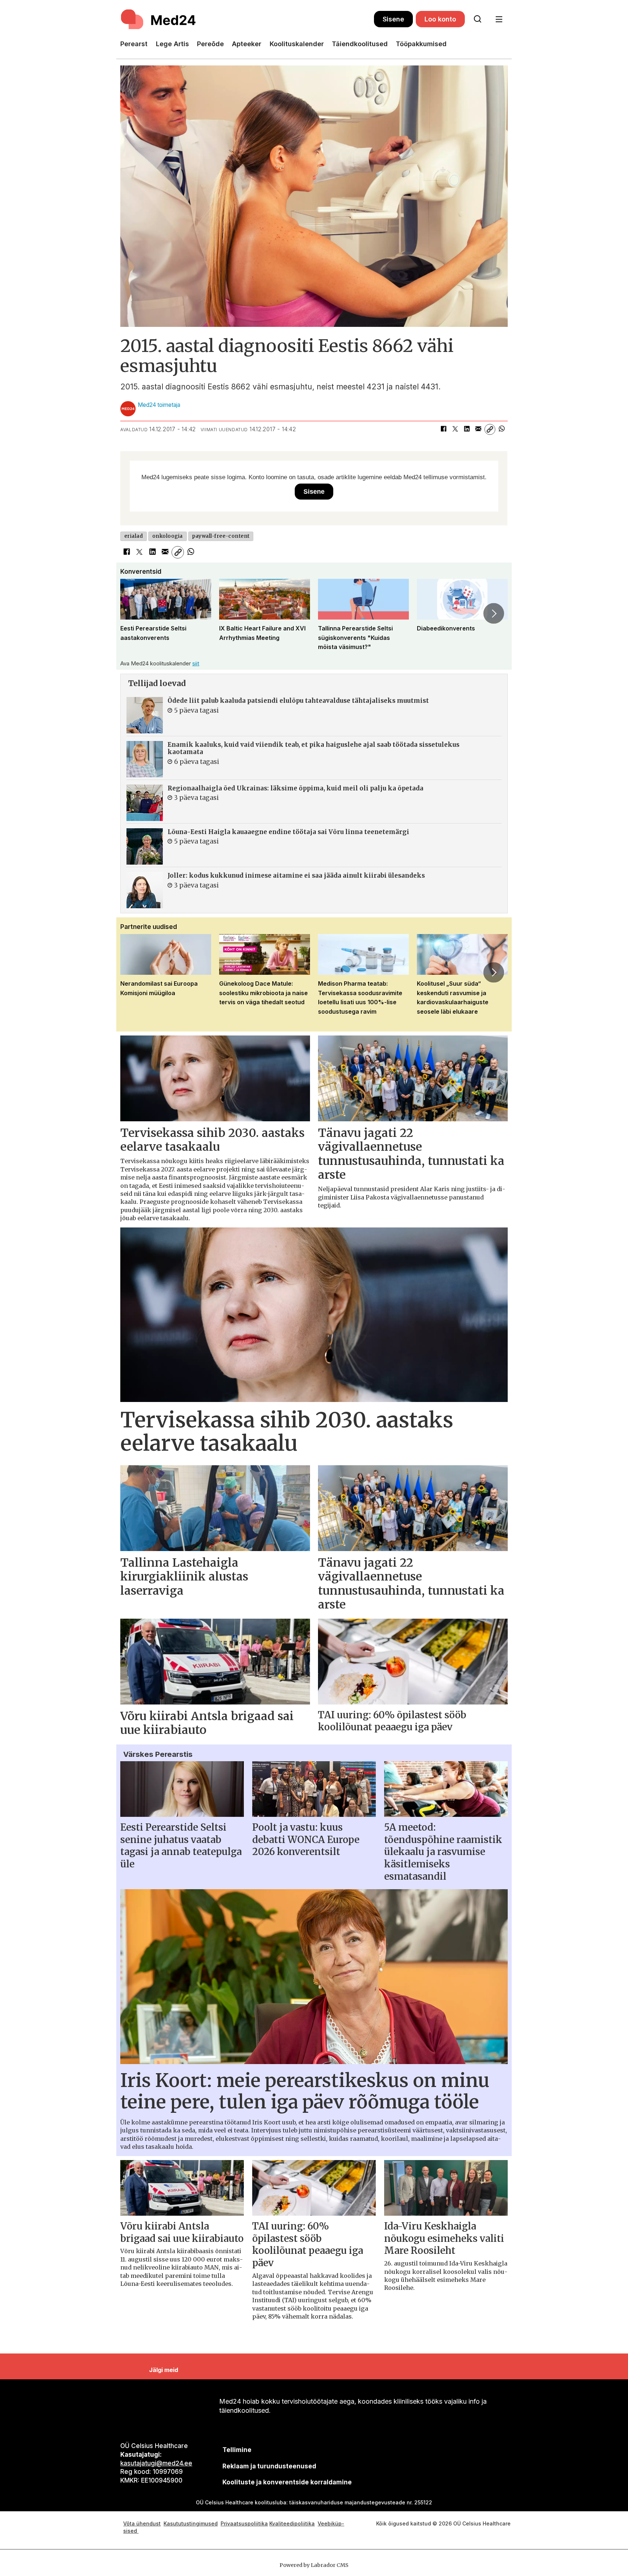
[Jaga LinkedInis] (467, 429)
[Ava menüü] (499, 19)
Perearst (134, 44)
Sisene (393, 19)
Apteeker (247, 44)
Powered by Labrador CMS (314, 2565)
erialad (134, 536)
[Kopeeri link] (490, 429)
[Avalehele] (247, 19)
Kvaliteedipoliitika (292, 2523)
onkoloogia (168, 536)
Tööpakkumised (421, 44)
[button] (134, 613)
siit (196, 663)
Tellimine (237, 2450)
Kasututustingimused (191, 2523)
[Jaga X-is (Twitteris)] (455, 429)
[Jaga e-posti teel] (478, 429)
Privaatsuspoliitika (244, 2523)
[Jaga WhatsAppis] (502, 429)
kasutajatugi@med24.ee (156, 2463)
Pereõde (210, 44)
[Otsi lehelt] (478, 19)
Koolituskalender (297, 44)
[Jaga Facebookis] (443, 429)
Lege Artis (172, 44)
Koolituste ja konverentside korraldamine (287, 2482)
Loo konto (440, 19)
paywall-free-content (221, 536)
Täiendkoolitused (360, 44)
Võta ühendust (142, 2523)
